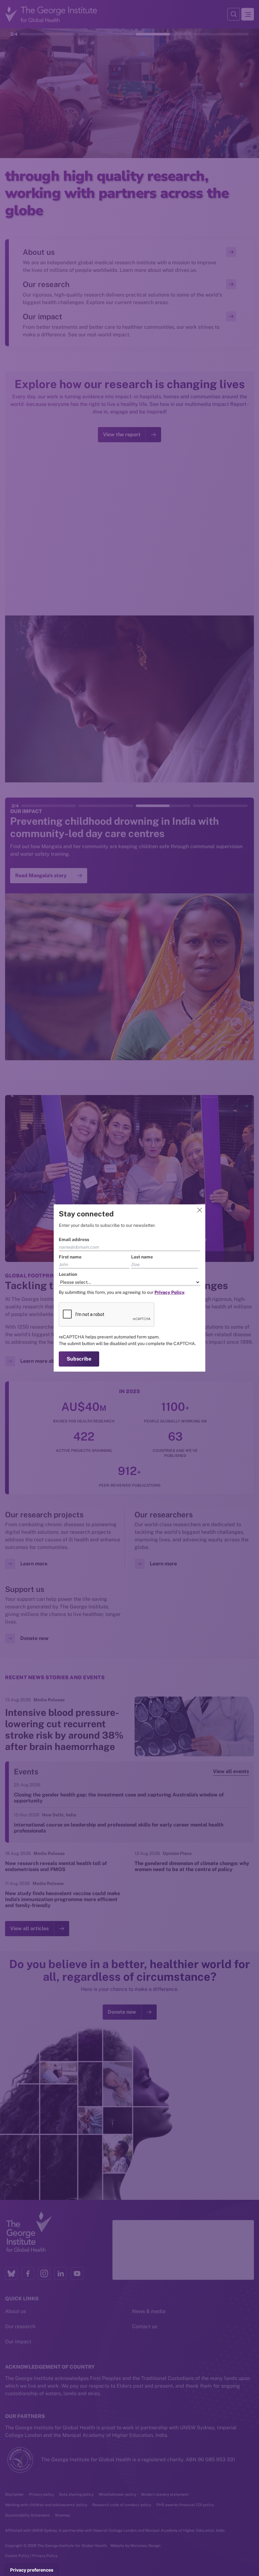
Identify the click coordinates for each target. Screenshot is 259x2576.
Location (68, 1274)
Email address (74, 1239)
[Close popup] (200, 1210)
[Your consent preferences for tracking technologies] (32, 2570)
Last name (142, 1257)
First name (70, 1257)
